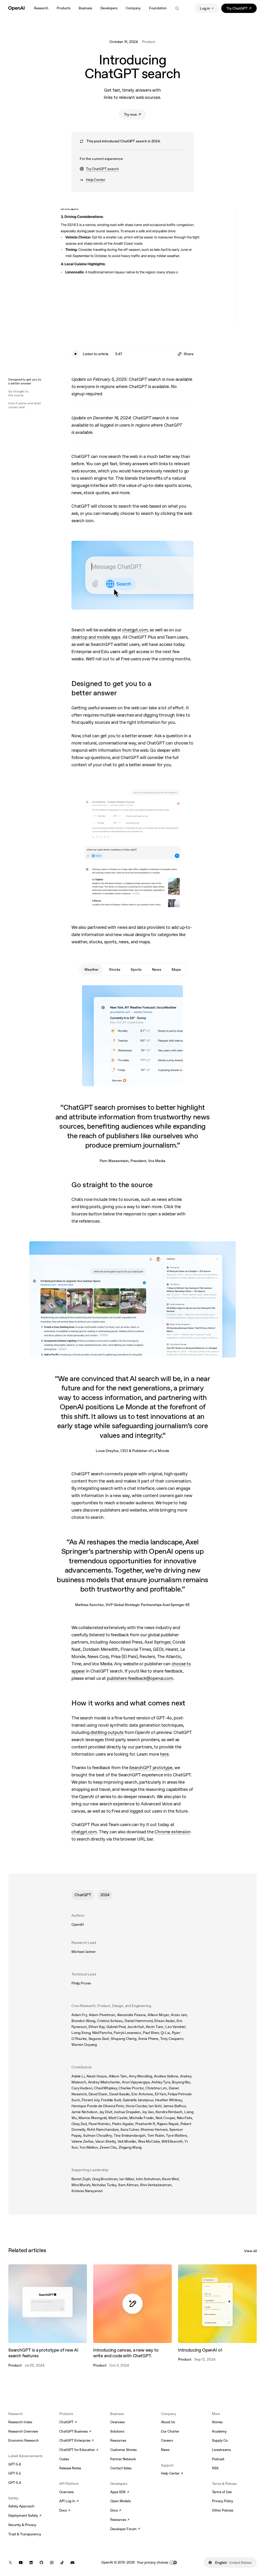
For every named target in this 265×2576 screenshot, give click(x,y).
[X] (10, 2563)
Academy (219, 2431)
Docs (65, 2511)
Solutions (117, 2431)
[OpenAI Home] (16, 8)
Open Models (120, 2501)
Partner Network (123, 2459)
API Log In (69, 2501)
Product (149, 42)
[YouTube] (21, 2563)
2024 (105, 1895)
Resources (118, 2440)
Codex (64, 2459)
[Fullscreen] (217, 316)
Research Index (20, 2422)
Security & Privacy (22, 2525)
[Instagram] (52, 2563)
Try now (135, 115)
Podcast (218, 2459)
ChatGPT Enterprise (76, 2441)
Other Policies (223, 2510)
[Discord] (72, 2563)
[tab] (91, 969)
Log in (205, 8)
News (165, 2450)
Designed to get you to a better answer (25, 381)
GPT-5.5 (15, 2473)
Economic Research (24, 2440)
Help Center (92, 180)
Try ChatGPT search (99, 169)
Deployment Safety (25, 2516)
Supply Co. (220, 2440)
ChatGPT (83, 1895)
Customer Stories (123, 2450)
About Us (168, 2422)
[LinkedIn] (31, 2563)
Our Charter (170, 2431)
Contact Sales (121, 2468)
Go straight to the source (18, 393)
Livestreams (221, 2450)
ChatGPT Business (75, 2432)
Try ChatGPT (242, 9)
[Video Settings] (227, 316)
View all (250, 2251)
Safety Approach (21, 2506)
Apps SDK (120, 2492)
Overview (67, 2492)
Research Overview (23, 2431)
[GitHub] (41, 2563)
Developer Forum (125, 2529)
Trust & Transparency (25, 2534)
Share (189, 354)
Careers (167, 2440)
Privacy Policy (223, 2501)
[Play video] (132, 267)
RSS (215, 2468)
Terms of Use (222, 2492)
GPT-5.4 (15, 2483)
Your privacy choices (153, 2562)
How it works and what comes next (25, 405)
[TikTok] (62, 2563)
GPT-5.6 (15, 2464)
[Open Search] (177, 8)
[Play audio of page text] (76, 354)
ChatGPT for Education (78, 2450)
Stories (217, 2422)
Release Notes (70, 2468)
